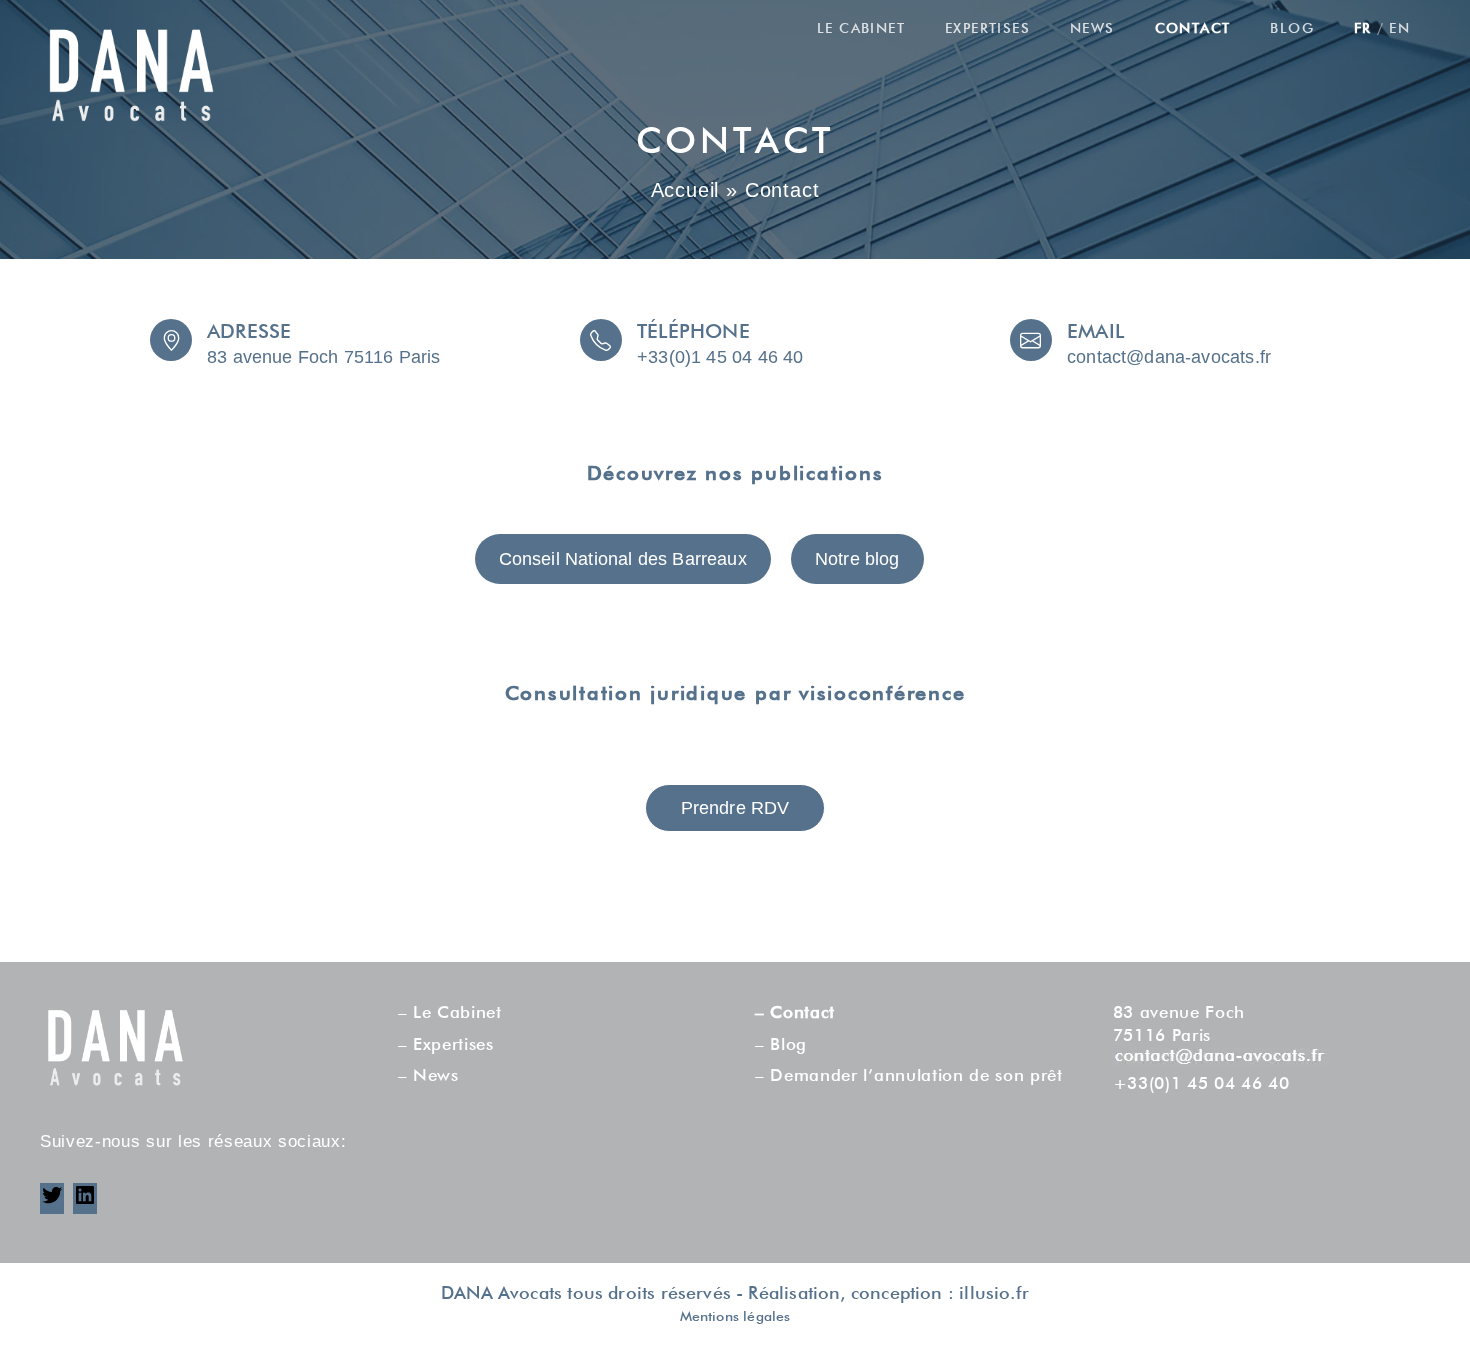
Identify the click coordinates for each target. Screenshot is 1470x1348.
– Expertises (446, 1045)
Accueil (685, 190)
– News (428, 1076)
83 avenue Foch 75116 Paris (324, 357)
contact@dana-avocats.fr (1169, 357)
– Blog (781, 1045)
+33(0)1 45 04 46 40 (720, 357)
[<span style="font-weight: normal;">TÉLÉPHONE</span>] (601, 340)
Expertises (987, 29)
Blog (1292, 29)
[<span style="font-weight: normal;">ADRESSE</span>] (171, 340)
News (1092, 29)
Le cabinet (861, 29)
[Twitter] (52, 1202)
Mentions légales (735, 1317)
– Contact (795, 1013)
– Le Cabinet (450, 1013)
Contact (1193, 29)
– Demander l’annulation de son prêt (909, 1076)
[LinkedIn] (85, 1202)
